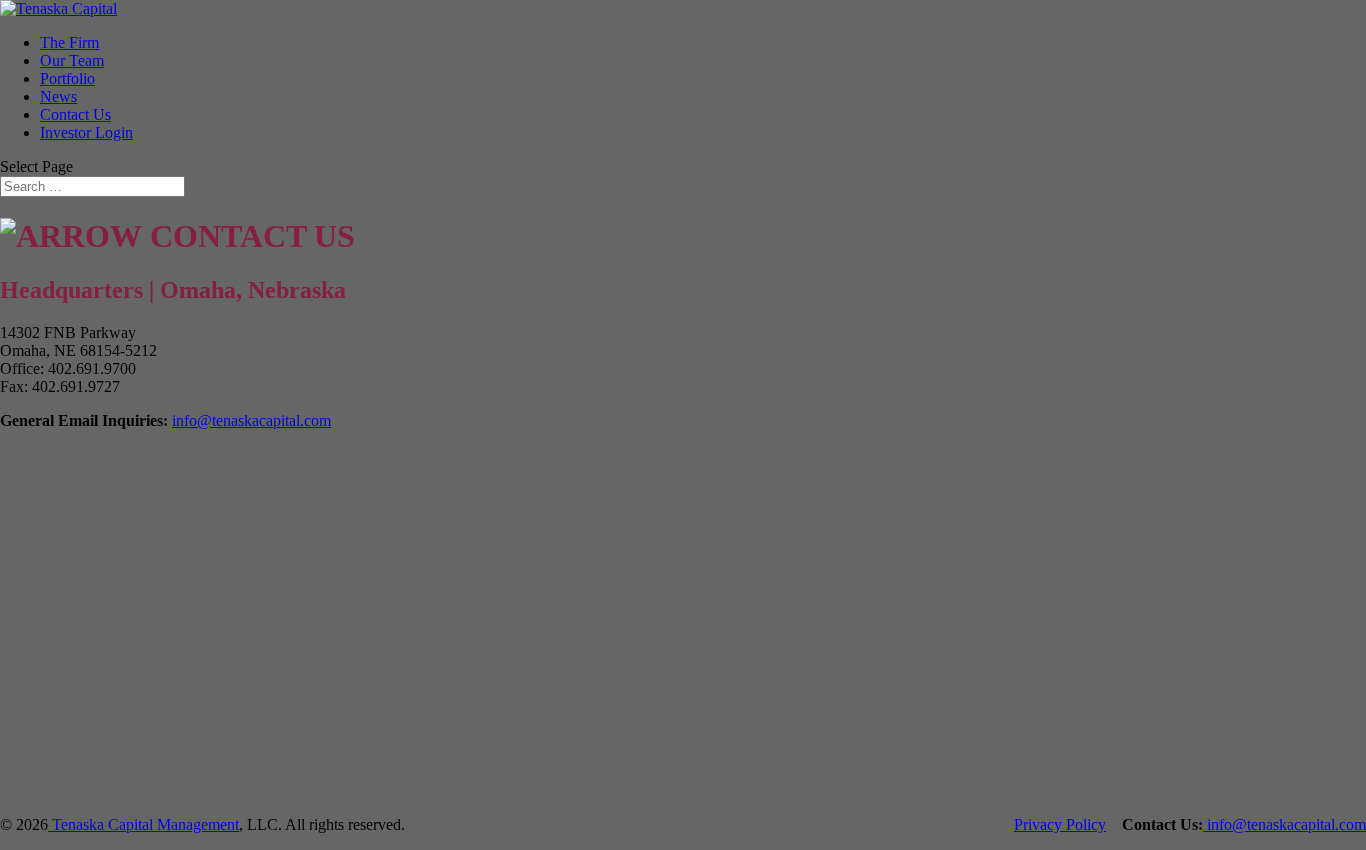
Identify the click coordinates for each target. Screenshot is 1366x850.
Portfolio (67, 78)
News (58, 96)
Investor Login (86, 132)
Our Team (72, 60)
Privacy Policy (1060, 824)
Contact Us (75, 114)
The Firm (69, 42)
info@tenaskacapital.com (251, 420)
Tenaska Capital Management (143, 824)
